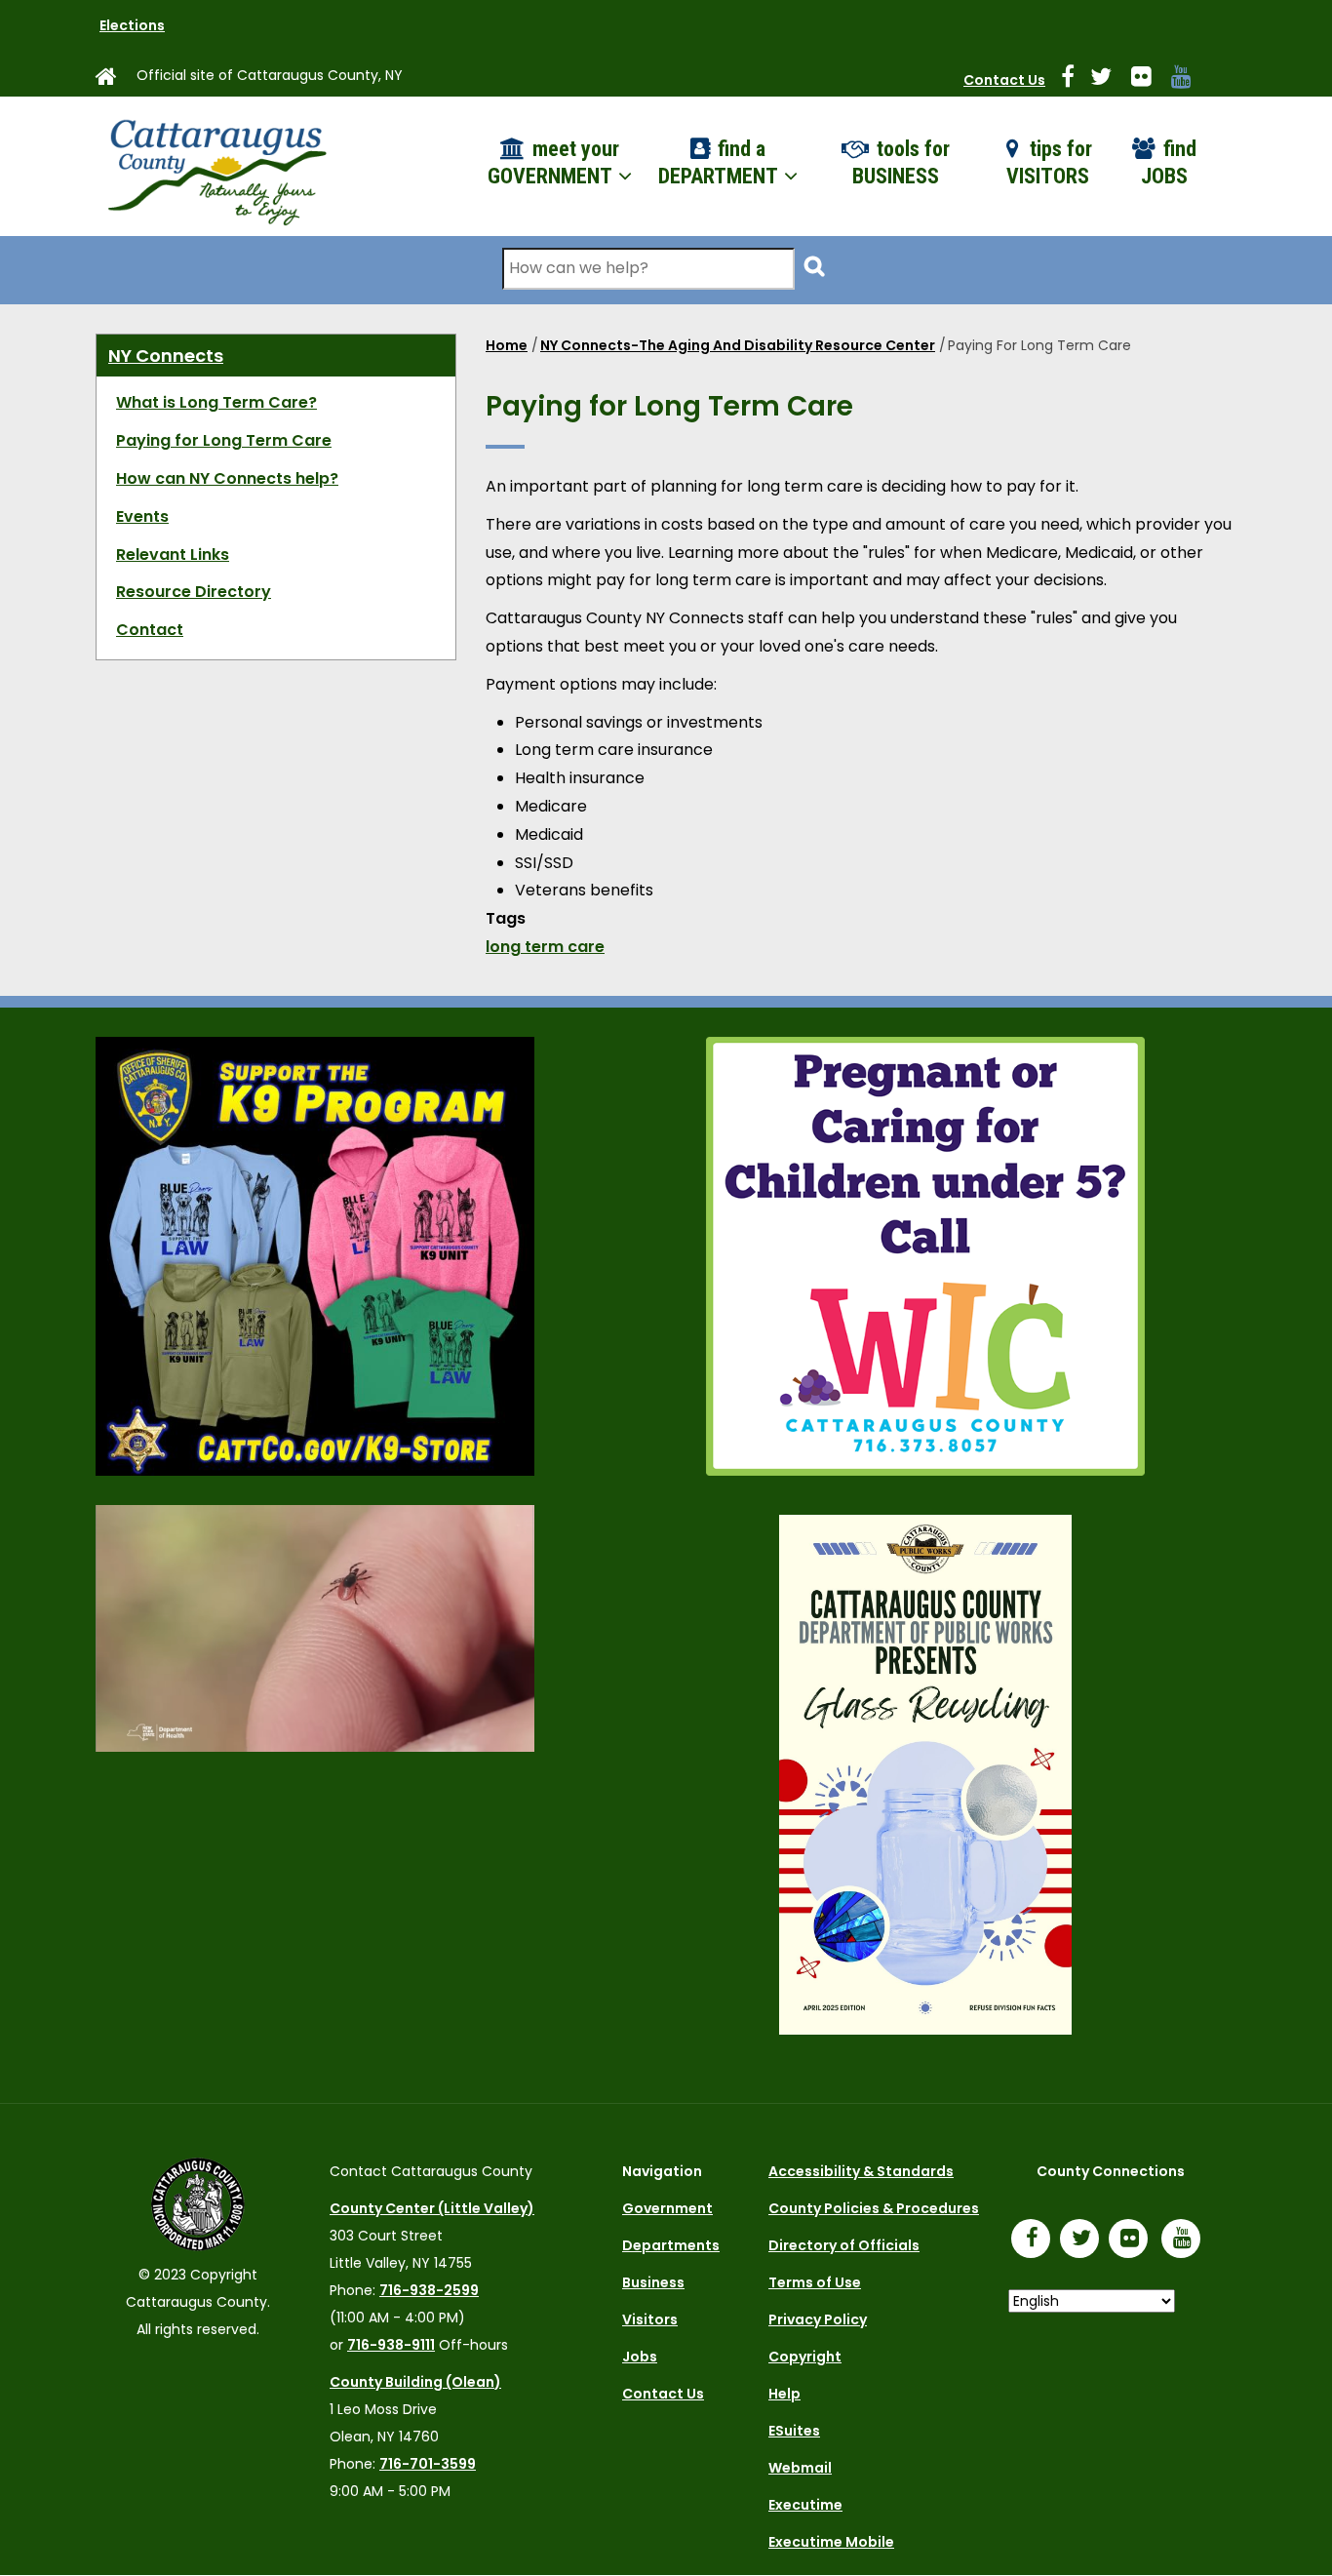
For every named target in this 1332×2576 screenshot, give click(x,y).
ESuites (794, 2431)
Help (784, 2394)
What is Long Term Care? (216, 402)
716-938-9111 (391, 2345)
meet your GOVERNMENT (553, 163)
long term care (545, 947)
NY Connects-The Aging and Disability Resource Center (738, 345)
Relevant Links (173, 555)
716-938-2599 (429, 2290)
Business (653, 2282)
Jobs (640, 2357)
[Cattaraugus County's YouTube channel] (1189, 80)
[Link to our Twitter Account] (1109, 80)
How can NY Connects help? (227, 478)
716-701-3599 (428, 2464)
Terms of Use (815, 2282)
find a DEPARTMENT (720, 163)
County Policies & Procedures (874, 2208)
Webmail (800, 2468)
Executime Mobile (831, 2542)
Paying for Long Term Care (224, 440)
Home (507, 345)
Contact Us (1004, 80)
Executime (805, 2505)
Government (667, 2208)
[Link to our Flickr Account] (1149, 80)
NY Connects (166, 356)
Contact (150, 630)
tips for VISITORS (1050, 163)
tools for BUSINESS (901, 163)
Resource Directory (194, 592)
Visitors (650, 2319)
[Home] (215, 166)
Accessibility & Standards (861, 2171)
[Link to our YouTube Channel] (1186, 2240)
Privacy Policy (818, 2319)
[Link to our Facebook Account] (1076, 80)
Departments (671, 2245)
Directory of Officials (844, 2245)
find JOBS (1169, 163)
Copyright (805, 2357)
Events (142, 516)
